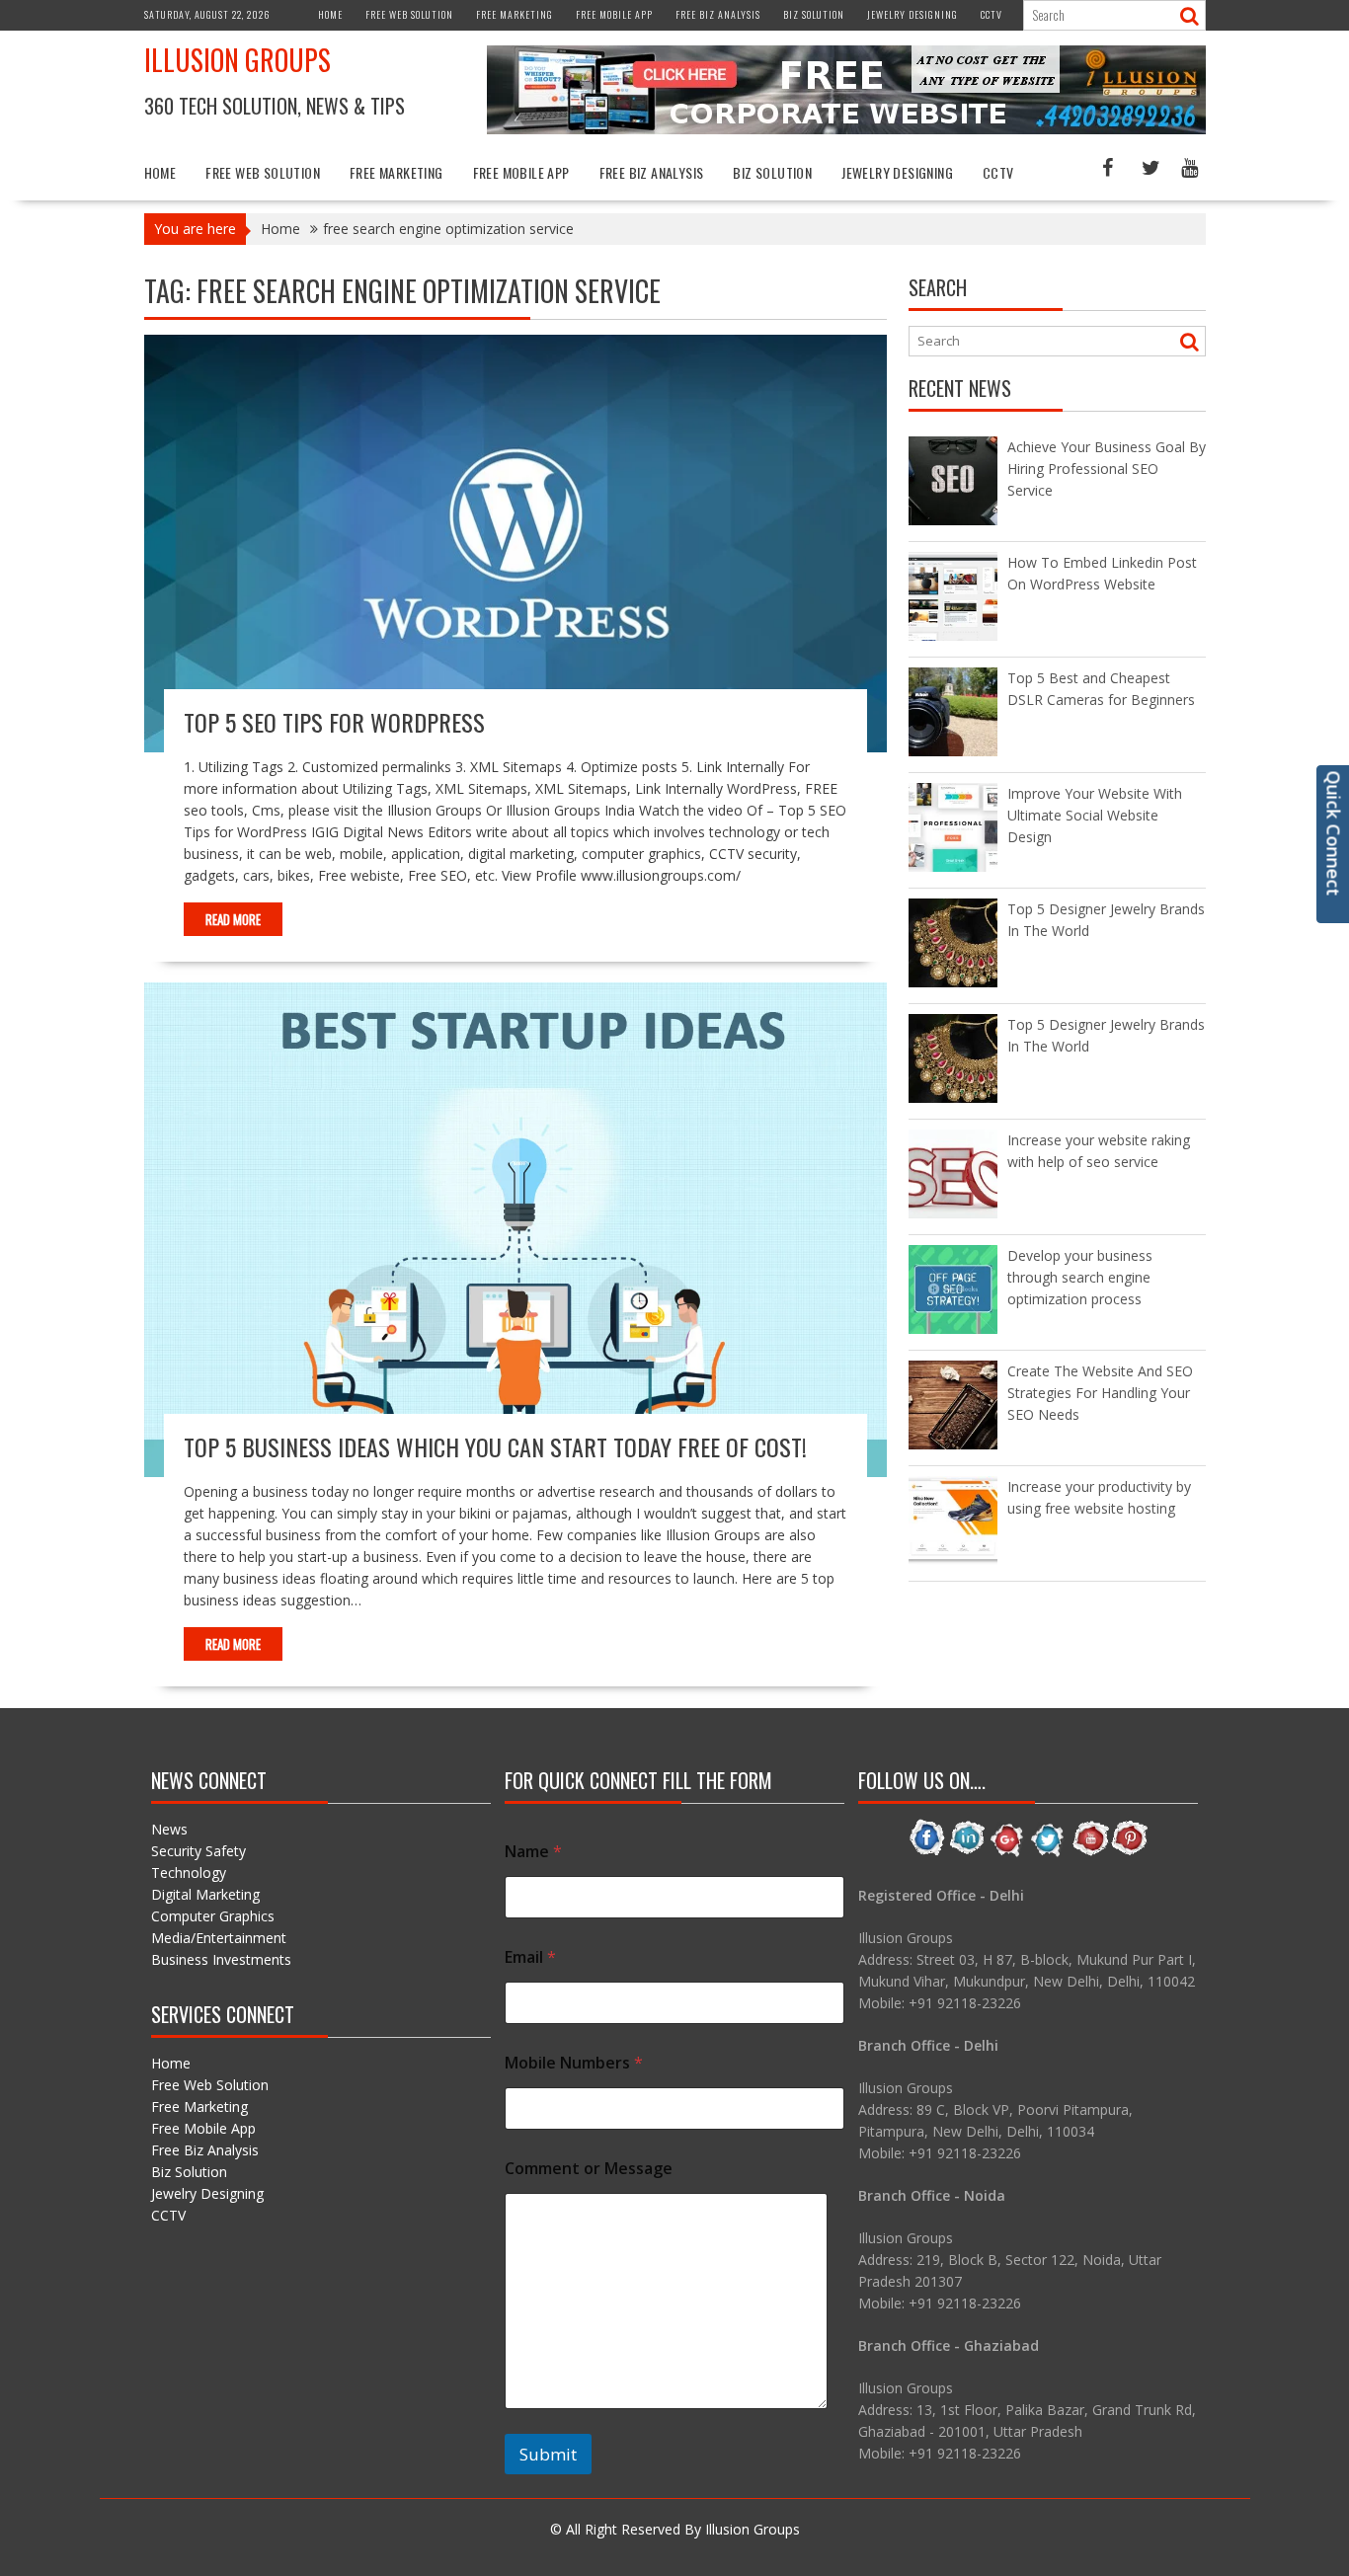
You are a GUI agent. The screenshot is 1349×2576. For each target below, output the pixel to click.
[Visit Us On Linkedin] (967, 1853)
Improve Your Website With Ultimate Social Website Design (1095, 815)
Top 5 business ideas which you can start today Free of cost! (495, 1446)
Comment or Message (589, 2169)
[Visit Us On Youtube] (1089, 1853)
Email (530, 1957)
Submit (548, 2454)
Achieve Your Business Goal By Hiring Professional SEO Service (1107, 468)
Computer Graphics (213, 1916)
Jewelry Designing (913, 14)
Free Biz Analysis (718, 14)
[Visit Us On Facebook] (927, 1853)
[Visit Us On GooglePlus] (1008, 1853)
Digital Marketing (205, 1894)
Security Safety (198, 1851)
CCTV (992, 14)
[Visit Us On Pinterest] (1129, 1853)
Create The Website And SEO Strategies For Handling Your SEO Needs (1100, 1393)
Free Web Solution (409, 14)
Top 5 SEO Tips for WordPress (334, 722)
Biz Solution (814, 14)
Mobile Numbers (574, 2063)
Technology (189, 1873)
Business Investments (221, 1959)
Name (533, 1852)
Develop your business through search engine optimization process (1080, 1277)
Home (330, 14)
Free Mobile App (614, 14)
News (169, 1829)
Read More (233, 919)
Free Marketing (515, 14)
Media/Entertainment (219, 1938)
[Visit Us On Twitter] (1048, 1853)
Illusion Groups (238, 60)
